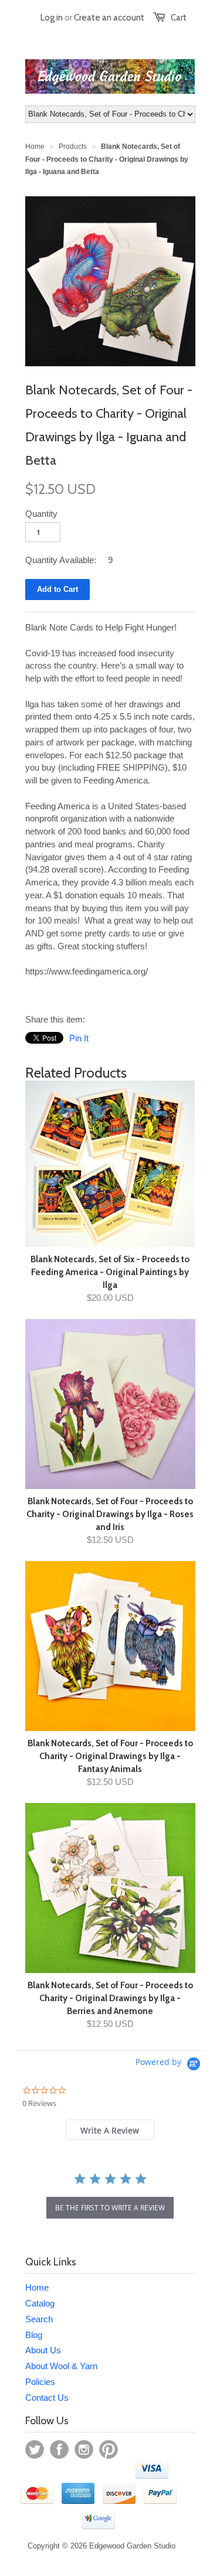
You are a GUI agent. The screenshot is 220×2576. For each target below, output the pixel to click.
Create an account (109, 18)
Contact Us (47, 2398)
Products (73, 146)
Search (39, 2319)
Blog (34, 2335)
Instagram (84, 2449)
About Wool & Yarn (61, 2366)
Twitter (35, 2449)
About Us (43, 2350)
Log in (52, 18)
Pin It (79, 1038)
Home (37, 2287)
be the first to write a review (110, 2208)
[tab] (110, 2130)
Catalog (40, 2303)
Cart (179, 18)
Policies (40, 2382)
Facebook (59, 2449)
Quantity (41, 514)
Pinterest (109, 2449)
